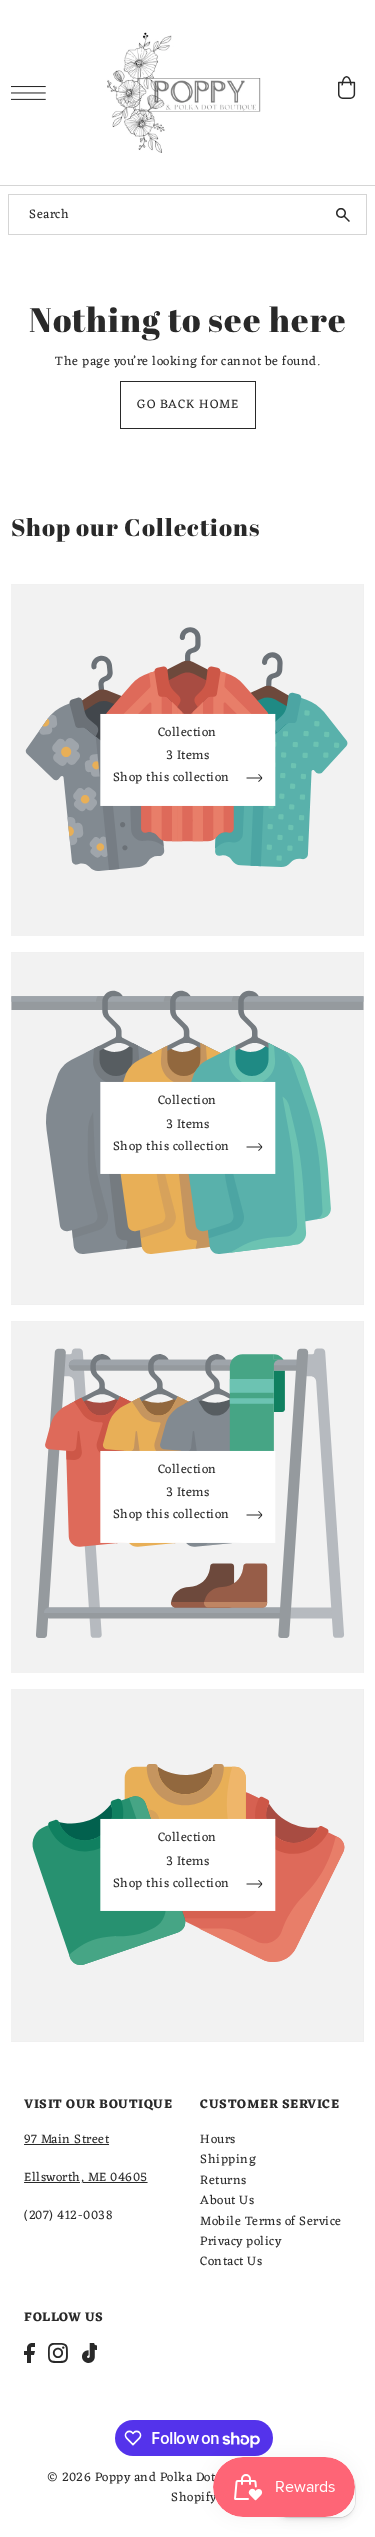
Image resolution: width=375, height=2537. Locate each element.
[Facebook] (29, 2353)
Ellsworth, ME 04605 (86, 2177)
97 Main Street (66, 2139)
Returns (223, 2180)
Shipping (228, 2159)
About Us (227, 2200)
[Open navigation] (33, 92)
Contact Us (231, 2261)
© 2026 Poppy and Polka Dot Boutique (159, 2477)
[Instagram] (58, 2353)
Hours (218, 2139)
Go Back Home (188, 404)
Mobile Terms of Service (271, 2221)
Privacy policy (240, 2241)
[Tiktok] (90, 2353)
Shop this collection (173, 780)
